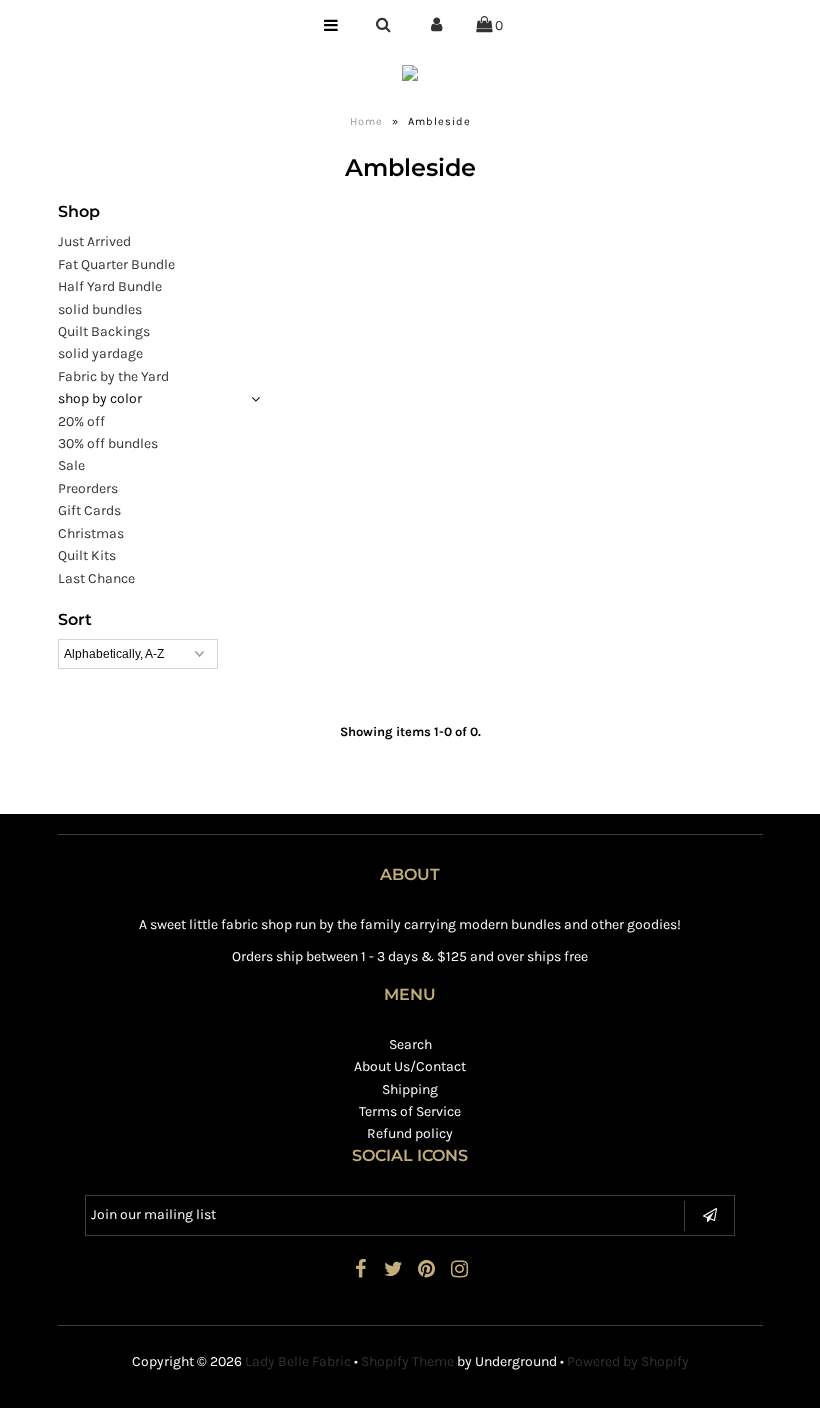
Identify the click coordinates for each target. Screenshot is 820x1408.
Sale (71, 465)
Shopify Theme (407, 1361)
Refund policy (410, 1133)
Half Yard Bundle (110, 286)
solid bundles (100, 309)
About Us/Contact (410, 1066)
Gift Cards (89, 510)
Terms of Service (410, 1111)
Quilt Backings (104, 331)
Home (366, 121)
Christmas (91, 533)
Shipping (410, 1089)
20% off (81, 421)
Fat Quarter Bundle (116, 264)
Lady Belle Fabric (298, 1361)
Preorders (88, 488)
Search (410, 1044)
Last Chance (96, 578)
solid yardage (100, 353)
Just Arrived (94, 241)
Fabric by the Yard (113, 376)
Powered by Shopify (628, 1361)
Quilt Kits (87, 555)
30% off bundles (108, 443)
